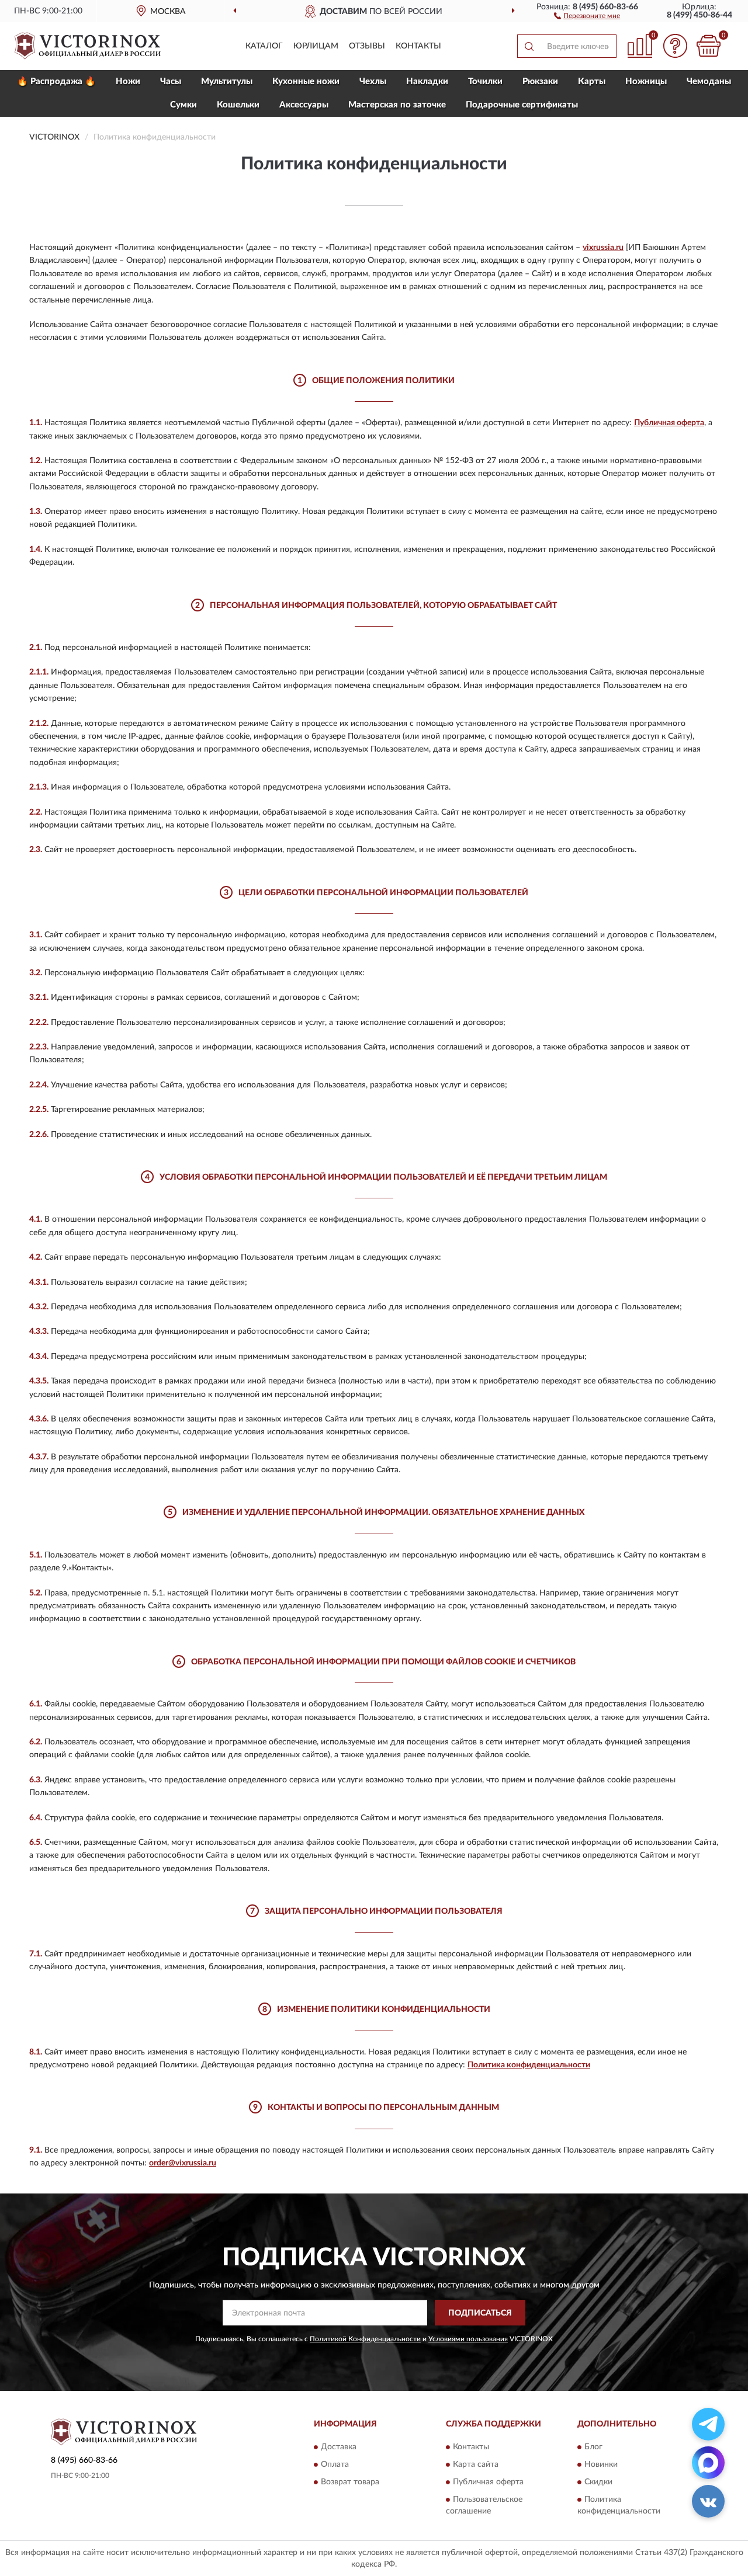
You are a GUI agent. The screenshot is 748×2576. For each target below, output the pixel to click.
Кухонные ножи (306, 81)
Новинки (601, 2464)
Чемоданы (709, 81)
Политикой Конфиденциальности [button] (365, 2339)
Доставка (339, 2447)
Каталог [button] (264, 46)
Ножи (128, 81)
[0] (708, 46)
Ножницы (646, 81)
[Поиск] (529, 46)
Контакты (418, 46)
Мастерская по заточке (397, 105)
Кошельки (238, 105)
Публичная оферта (669, 423)
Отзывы (367, 46)
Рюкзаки (540, 81)
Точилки (485, 81)
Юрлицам (316, 46)
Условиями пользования (468, 2339)
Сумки (183, 105)
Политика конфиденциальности (529, 2065)
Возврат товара (350, 2482)
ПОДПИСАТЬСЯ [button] (480, 2313)
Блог (593, 2447)
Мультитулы (227, 81)
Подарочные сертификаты (522, 105)
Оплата (335, 2464)
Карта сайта (476, 2464)
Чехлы (373, 81)
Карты (592, 81)
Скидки (598, 2482)
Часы (171, 81)
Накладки (427, 81)
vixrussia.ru (603, 248)
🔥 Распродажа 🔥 (56, 81)
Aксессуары (304, 105)
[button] (587, 15)
